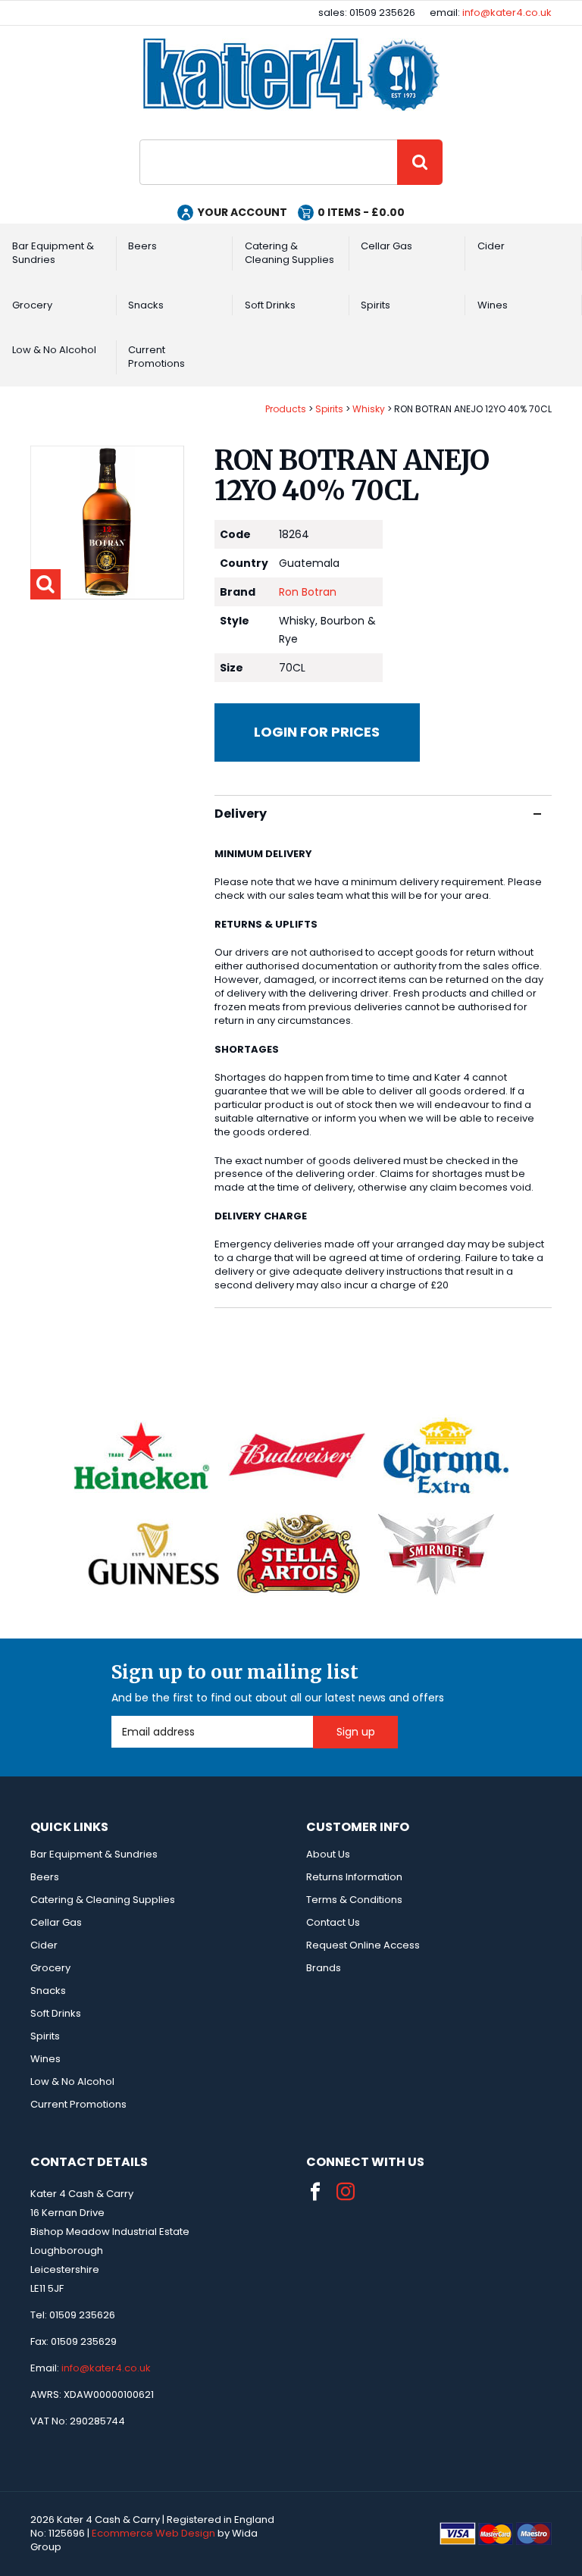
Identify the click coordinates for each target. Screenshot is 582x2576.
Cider (491, 246)
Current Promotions (156, 357)
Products (286, 409)
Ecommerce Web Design (153, 2533)
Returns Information (354, 1877)
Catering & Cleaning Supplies (289, 253)
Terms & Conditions (354, 1900)
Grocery (32, 305)
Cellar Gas (386, 246)
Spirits (375, 305)
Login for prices (317, 732)
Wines (493, 305)
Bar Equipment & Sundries (53, 253)
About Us (328, 1854)
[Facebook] (315, 2192)
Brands (324, 1968)
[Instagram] (346, 2192)
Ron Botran (308, 592)
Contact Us (333, 1922)
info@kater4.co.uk (507, 13)
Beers (142, 246)
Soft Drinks (270, 305)
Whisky (369, 409)
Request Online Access (363, 1945)
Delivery (241, 814)
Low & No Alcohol (54, 350)
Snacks (146, 305)
